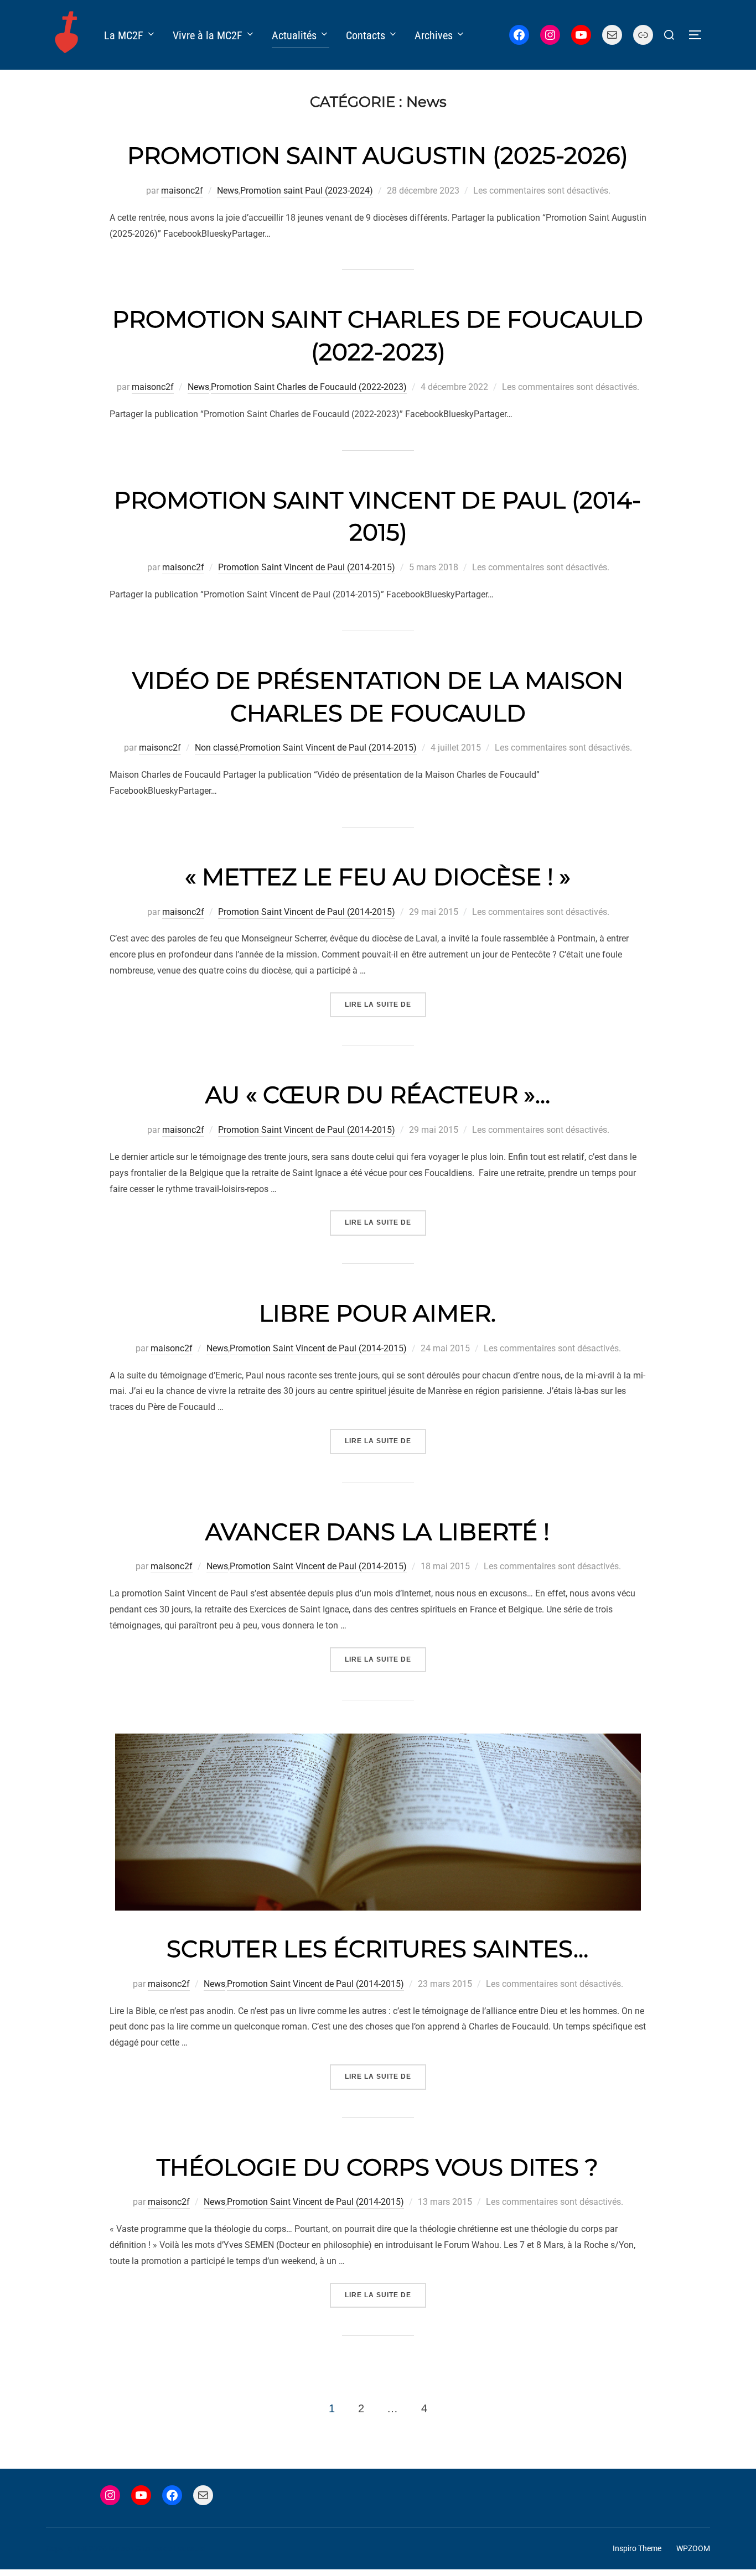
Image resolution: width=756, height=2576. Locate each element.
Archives (434, 35)
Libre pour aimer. (377, 1313)
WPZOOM (693, 2548)
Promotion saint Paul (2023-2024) (307, 191)
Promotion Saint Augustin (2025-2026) (378, 155)
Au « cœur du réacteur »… (378, 1095)
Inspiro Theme (637, 2548)
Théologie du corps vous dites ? (377, 2167)
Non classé (216, 748)
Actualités (294, 35)
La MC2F (124, 35)
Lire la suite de (385, 1004)
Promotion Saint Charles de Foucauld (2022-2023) (309, 387)
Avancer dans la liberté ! (377, 1532)
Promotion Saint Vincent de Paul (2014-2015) (307, 567)
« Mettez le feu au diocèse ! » (378, 877)
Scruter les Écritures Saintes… (377, 1949)
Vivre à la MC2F (208, 35)
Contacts (366, 35)
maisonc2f (182, 191)
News (228, 191)
